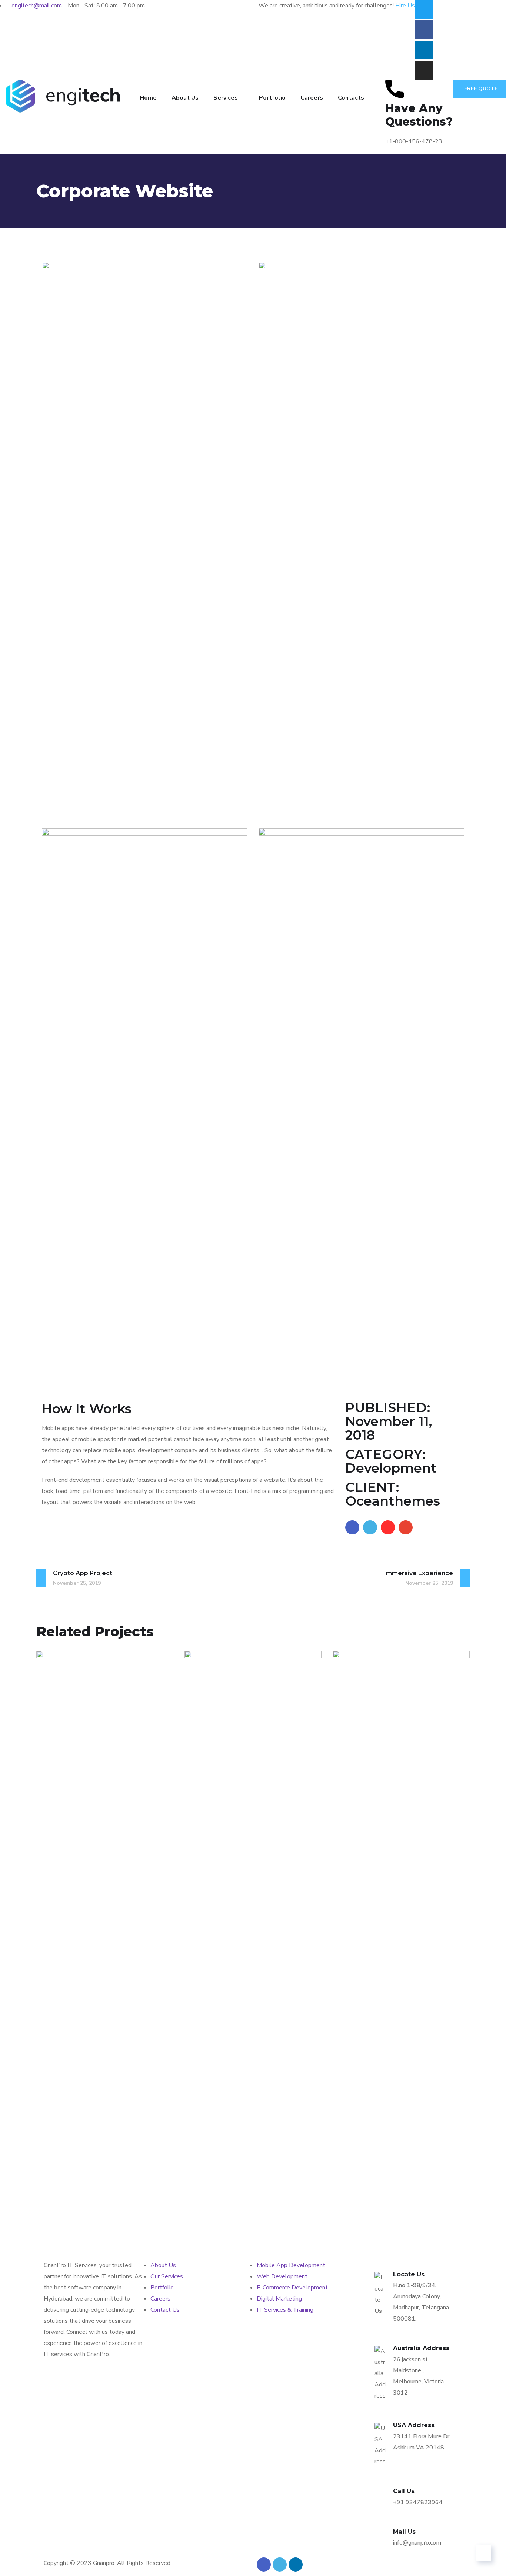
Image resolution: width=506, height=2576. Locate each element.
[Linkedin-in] (424, 50)
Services (226, 98)
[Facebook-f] (424, 30)
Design (210, 2190)
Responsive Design (96, 2177)
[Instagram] (424, 70)
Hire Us (405, 6)
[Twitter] (424, 9)
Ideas (105, 2190)
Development (72, 2190)
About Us (185, 98)
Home (148, 98)
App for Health (383, 2177)
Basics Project (233, 2177)
